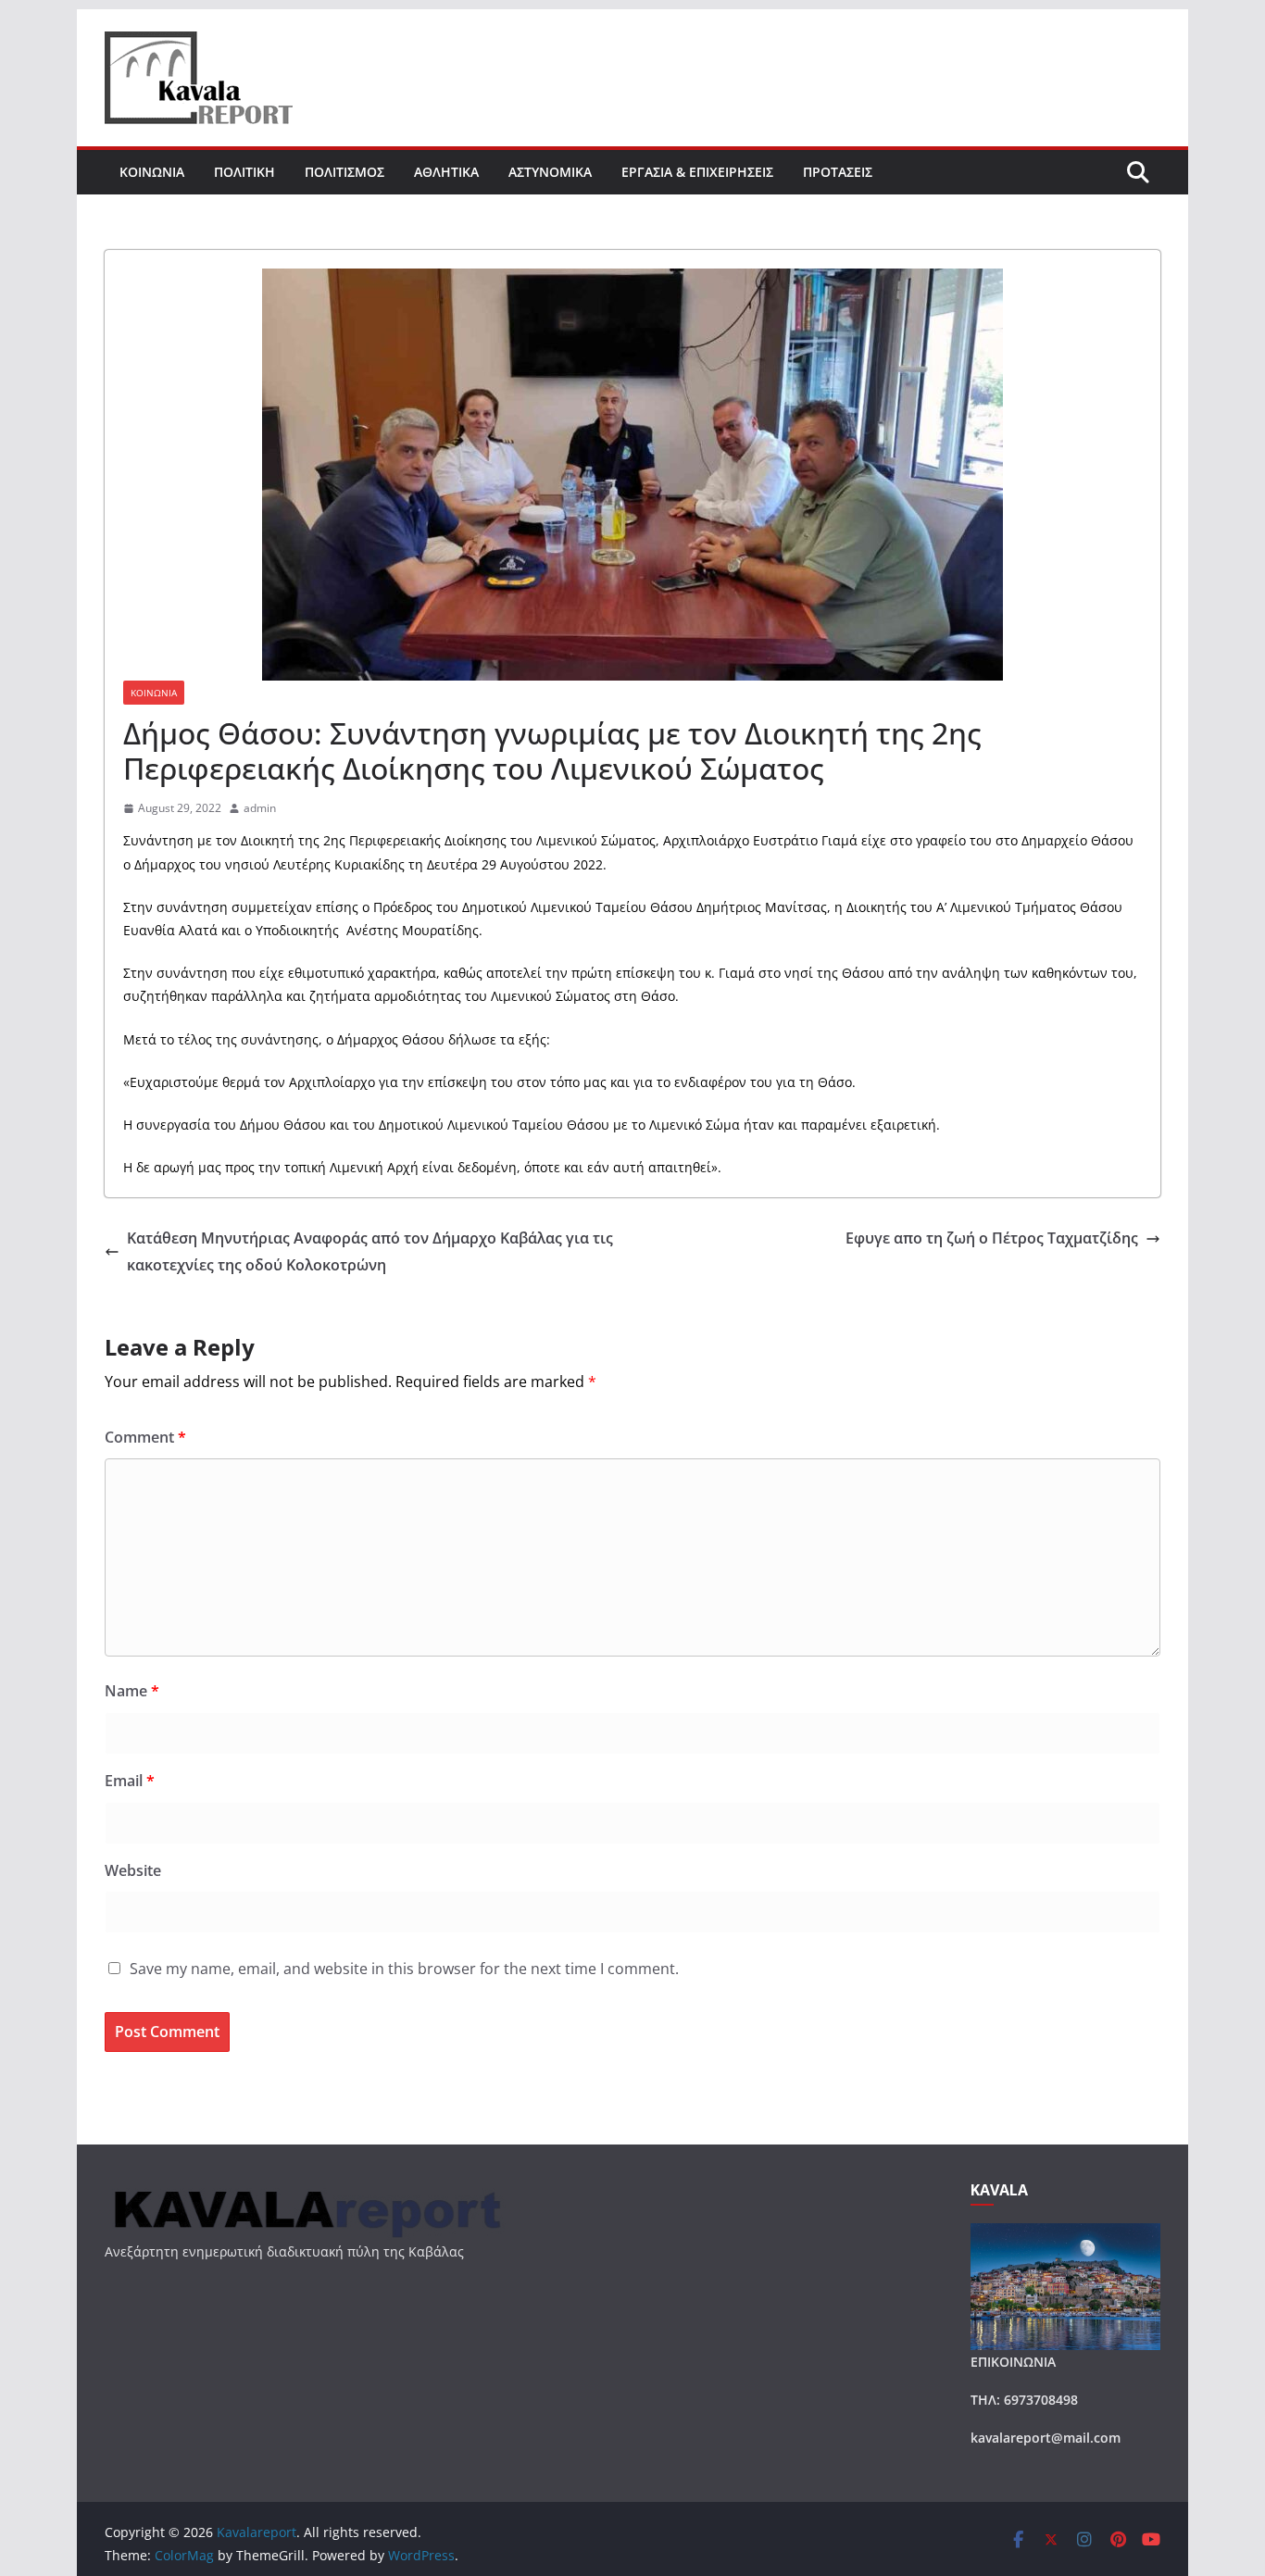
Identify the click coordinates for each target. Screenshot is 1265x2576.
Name (132, 1691)
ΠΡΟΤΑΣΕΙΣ (838, 172)
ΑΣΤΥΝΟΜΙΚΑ (550, 172)
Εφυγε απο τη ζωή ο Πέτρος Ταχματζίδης (992, 1238)
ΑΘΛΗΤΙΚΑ (446, 172)
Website (133, 1870)
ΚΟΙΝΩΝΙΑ (152, 172)
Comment (145, 1437)
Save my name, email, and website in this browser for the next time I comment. (404, 1969)
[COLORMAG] (305, 2193)
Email (130, 1781)
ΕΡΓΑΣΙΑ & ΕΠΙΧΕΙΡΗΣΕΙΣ (697, 172)
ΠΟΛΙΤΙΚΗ (244, 172)
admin (260, 808)
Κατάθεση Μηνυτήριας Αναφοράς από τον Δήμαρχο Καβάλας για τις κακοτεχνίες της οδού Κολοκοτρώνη (370, 1251)
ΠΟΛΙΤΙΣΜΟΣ (344, 172)
